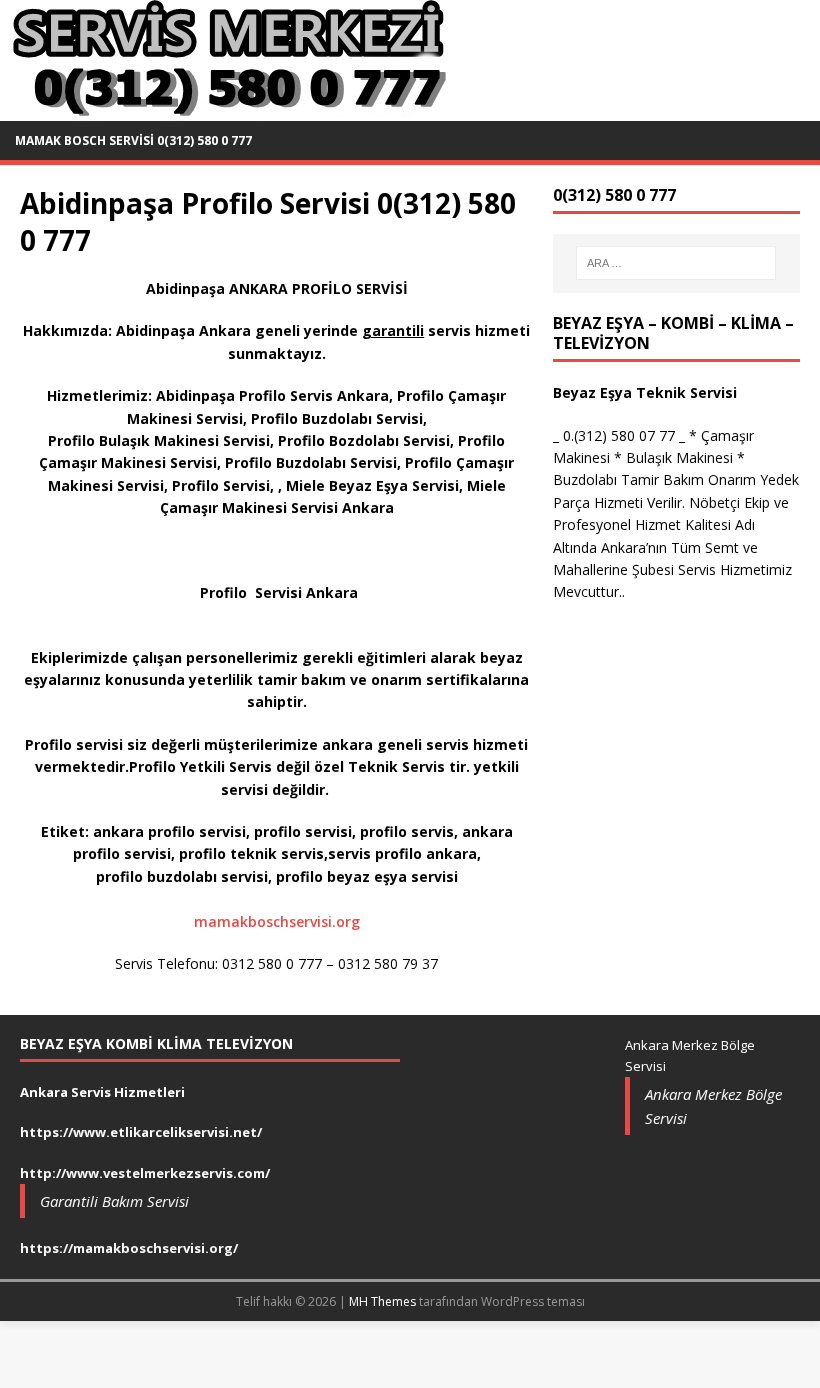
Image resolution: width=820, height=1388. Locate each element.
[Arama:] (676, 263)
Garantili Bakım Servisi (114, 1201)
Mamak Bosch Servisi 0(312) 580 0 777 (133, 140)
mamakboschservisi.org (277, 921)
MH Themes (382, 1301)
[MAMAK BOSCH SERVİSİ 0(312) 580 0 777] (225, 109)
